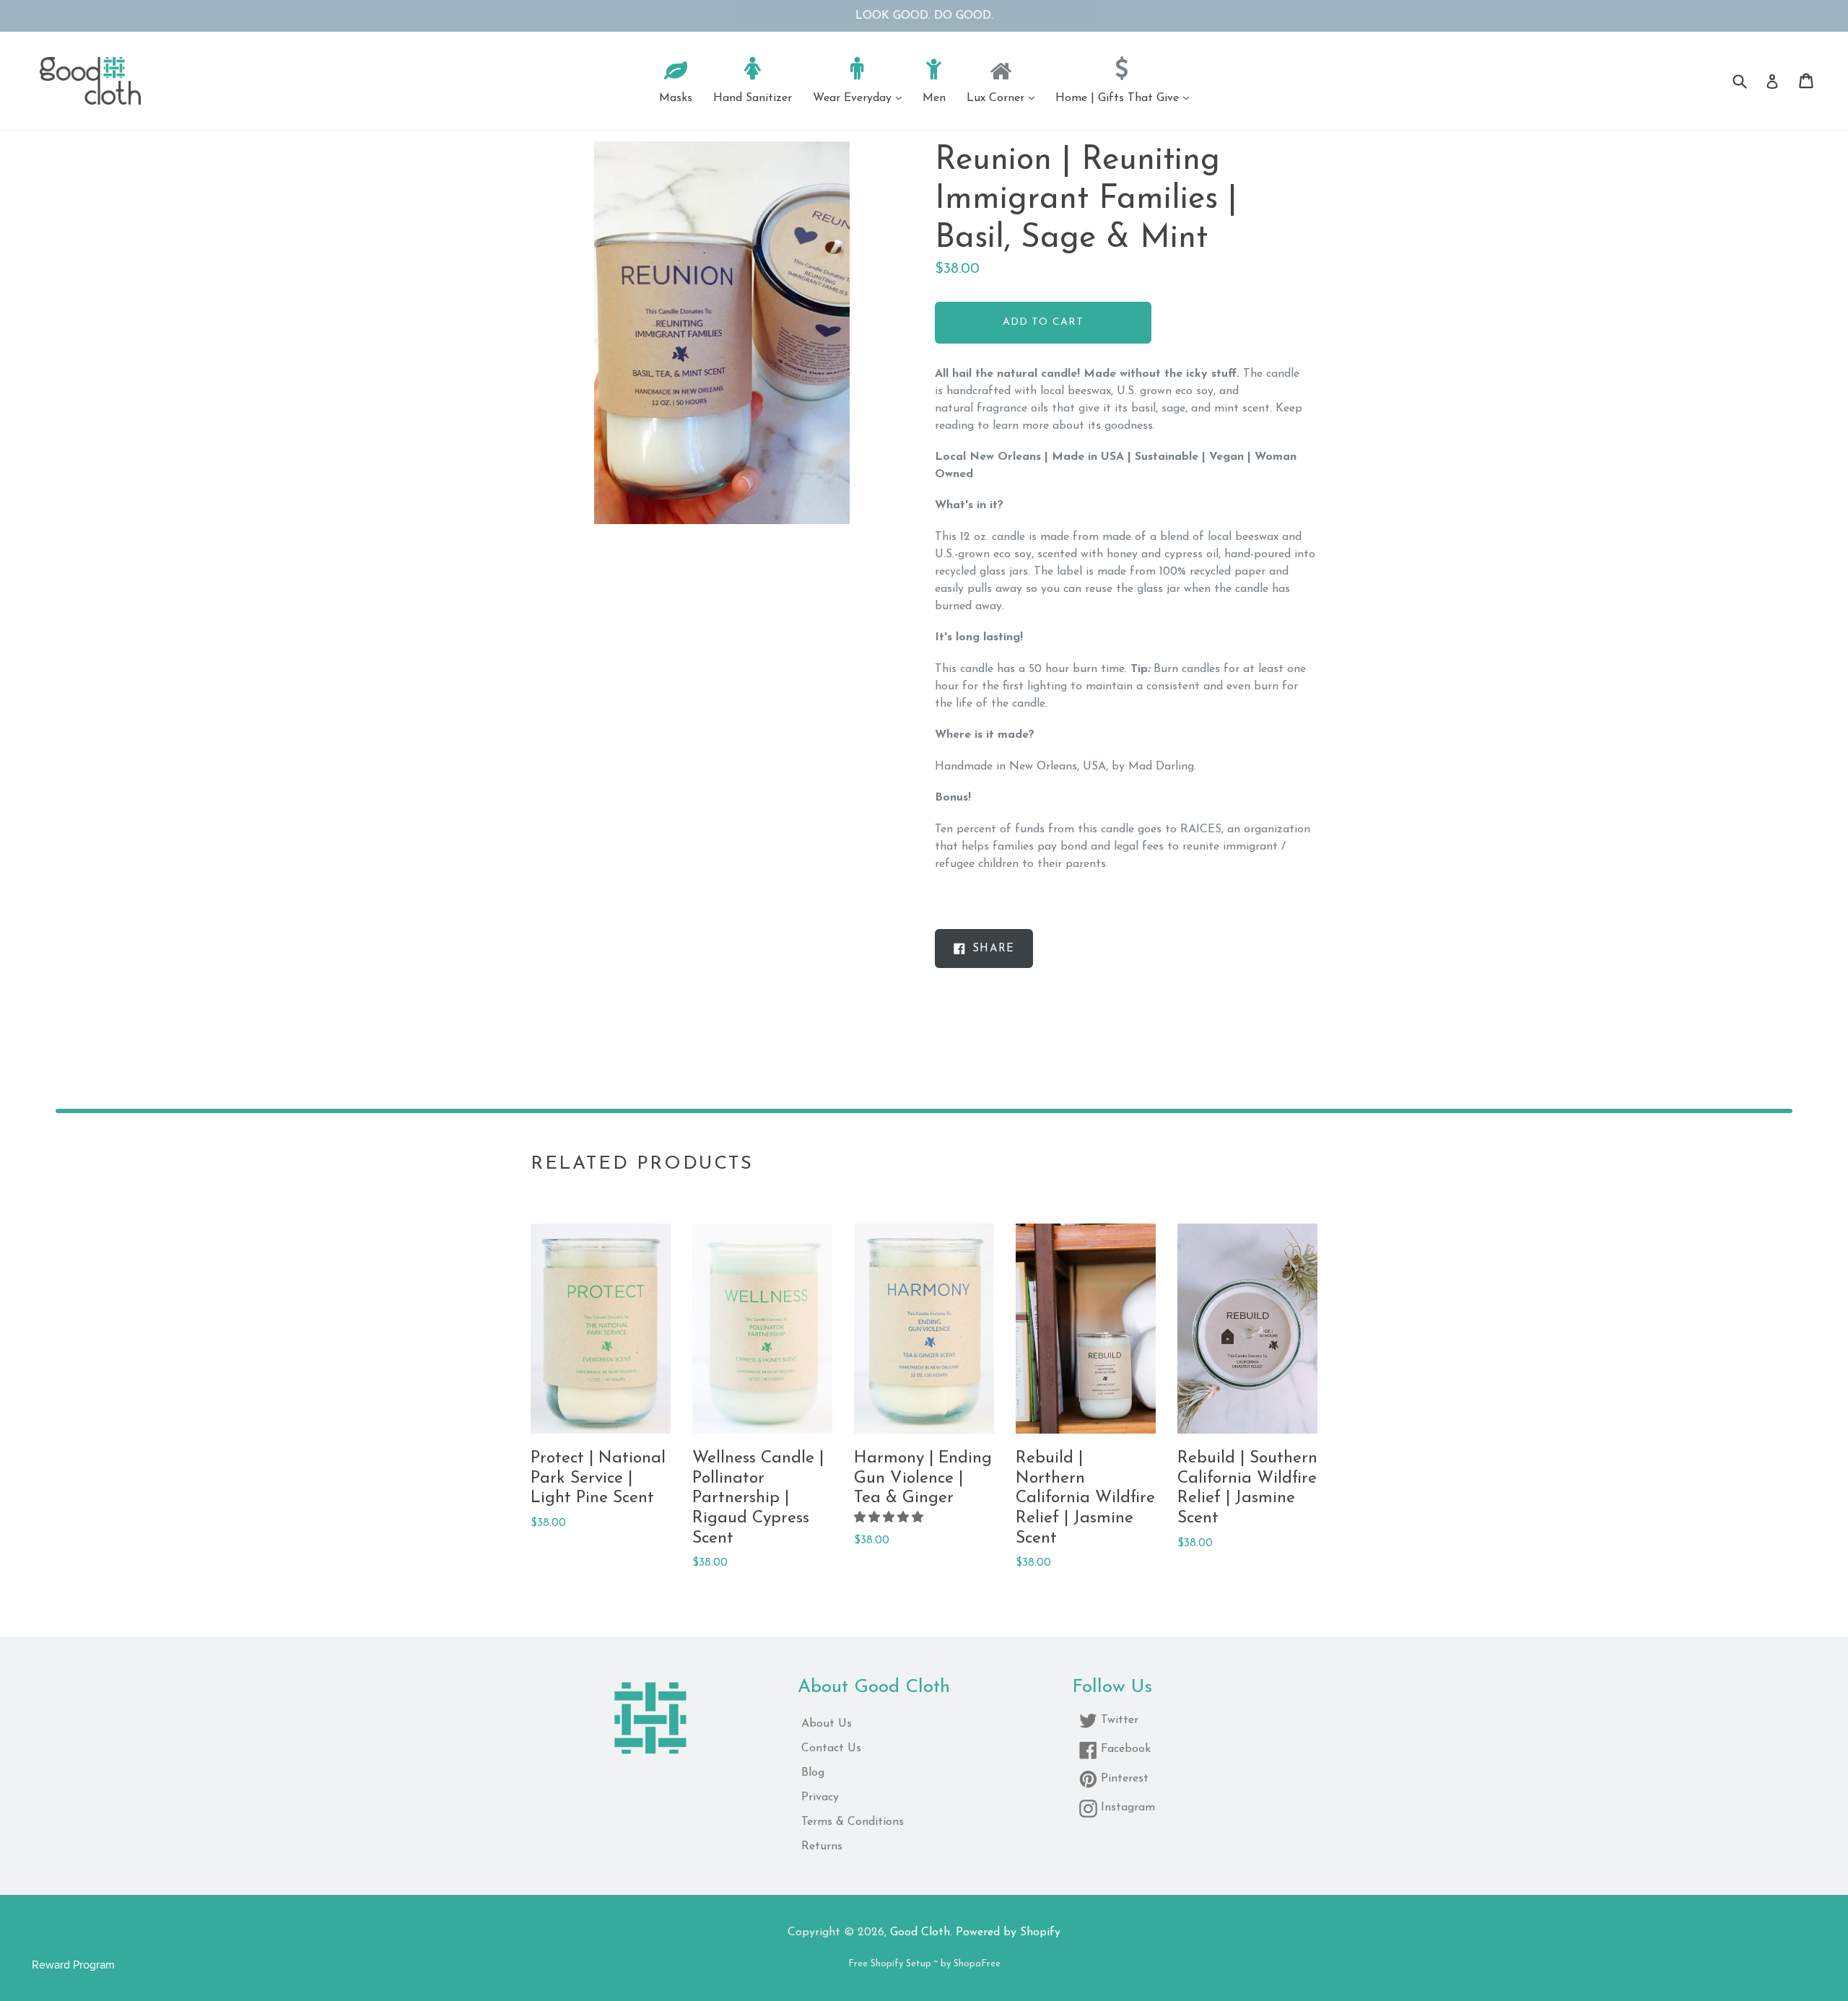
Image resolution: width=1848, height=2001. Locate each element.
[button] (890, 1518)
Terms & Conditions (853, 1822)
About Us (827, 1724)
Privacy (820, 1797)
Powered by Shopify (1008, 1932)
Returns (822, 1847)
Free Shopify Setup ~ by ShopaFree (924, 1964)
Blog (813, 1773)
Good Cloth (920, 1932)
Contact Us (831, 1748)
